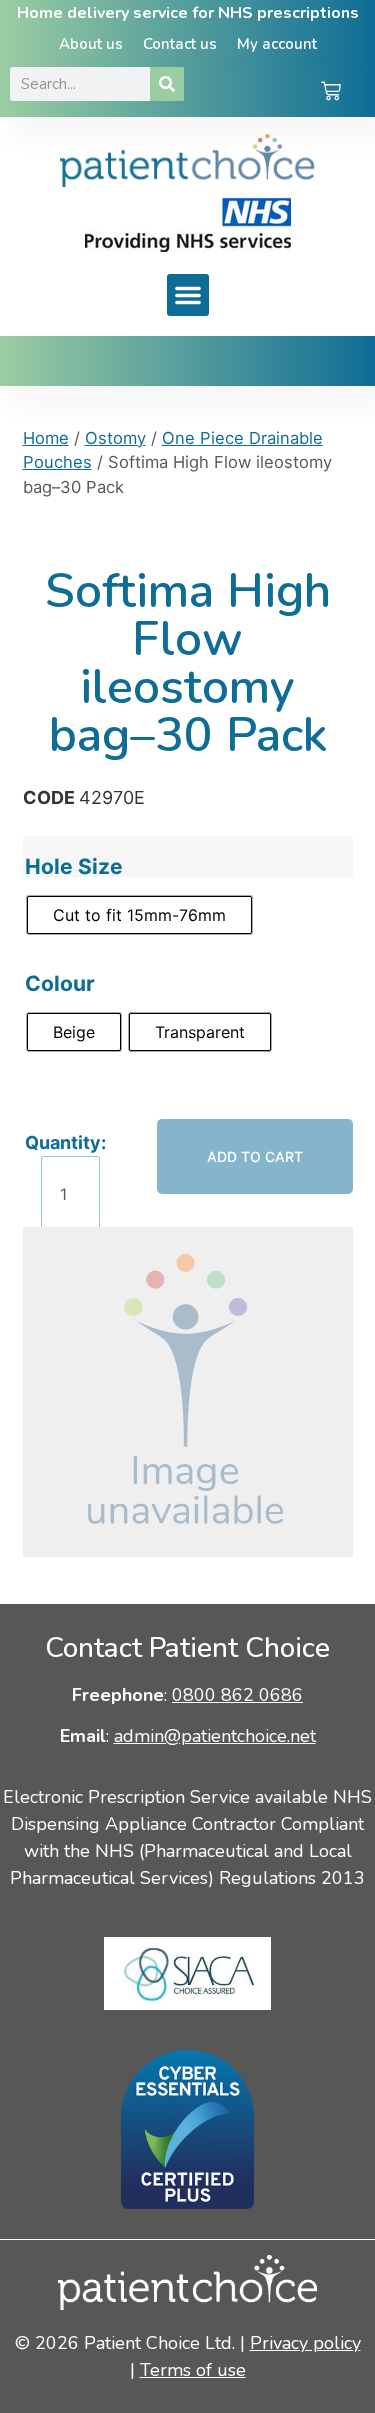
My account (277, 44)
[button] (188, 295)
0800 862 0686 (237, 1695)
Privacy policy (305, 2343)
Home (46, 438)
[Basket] (331, 93)
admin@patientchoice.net (215, 1736)
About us (91, 44)
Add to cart (255, 1156)
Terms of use (193, 2370)
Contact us (180, 44)
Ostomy (115, 438)
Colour (60, 983)
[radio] (139, 915)
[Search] (167, 84)
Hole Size (74, 866)
